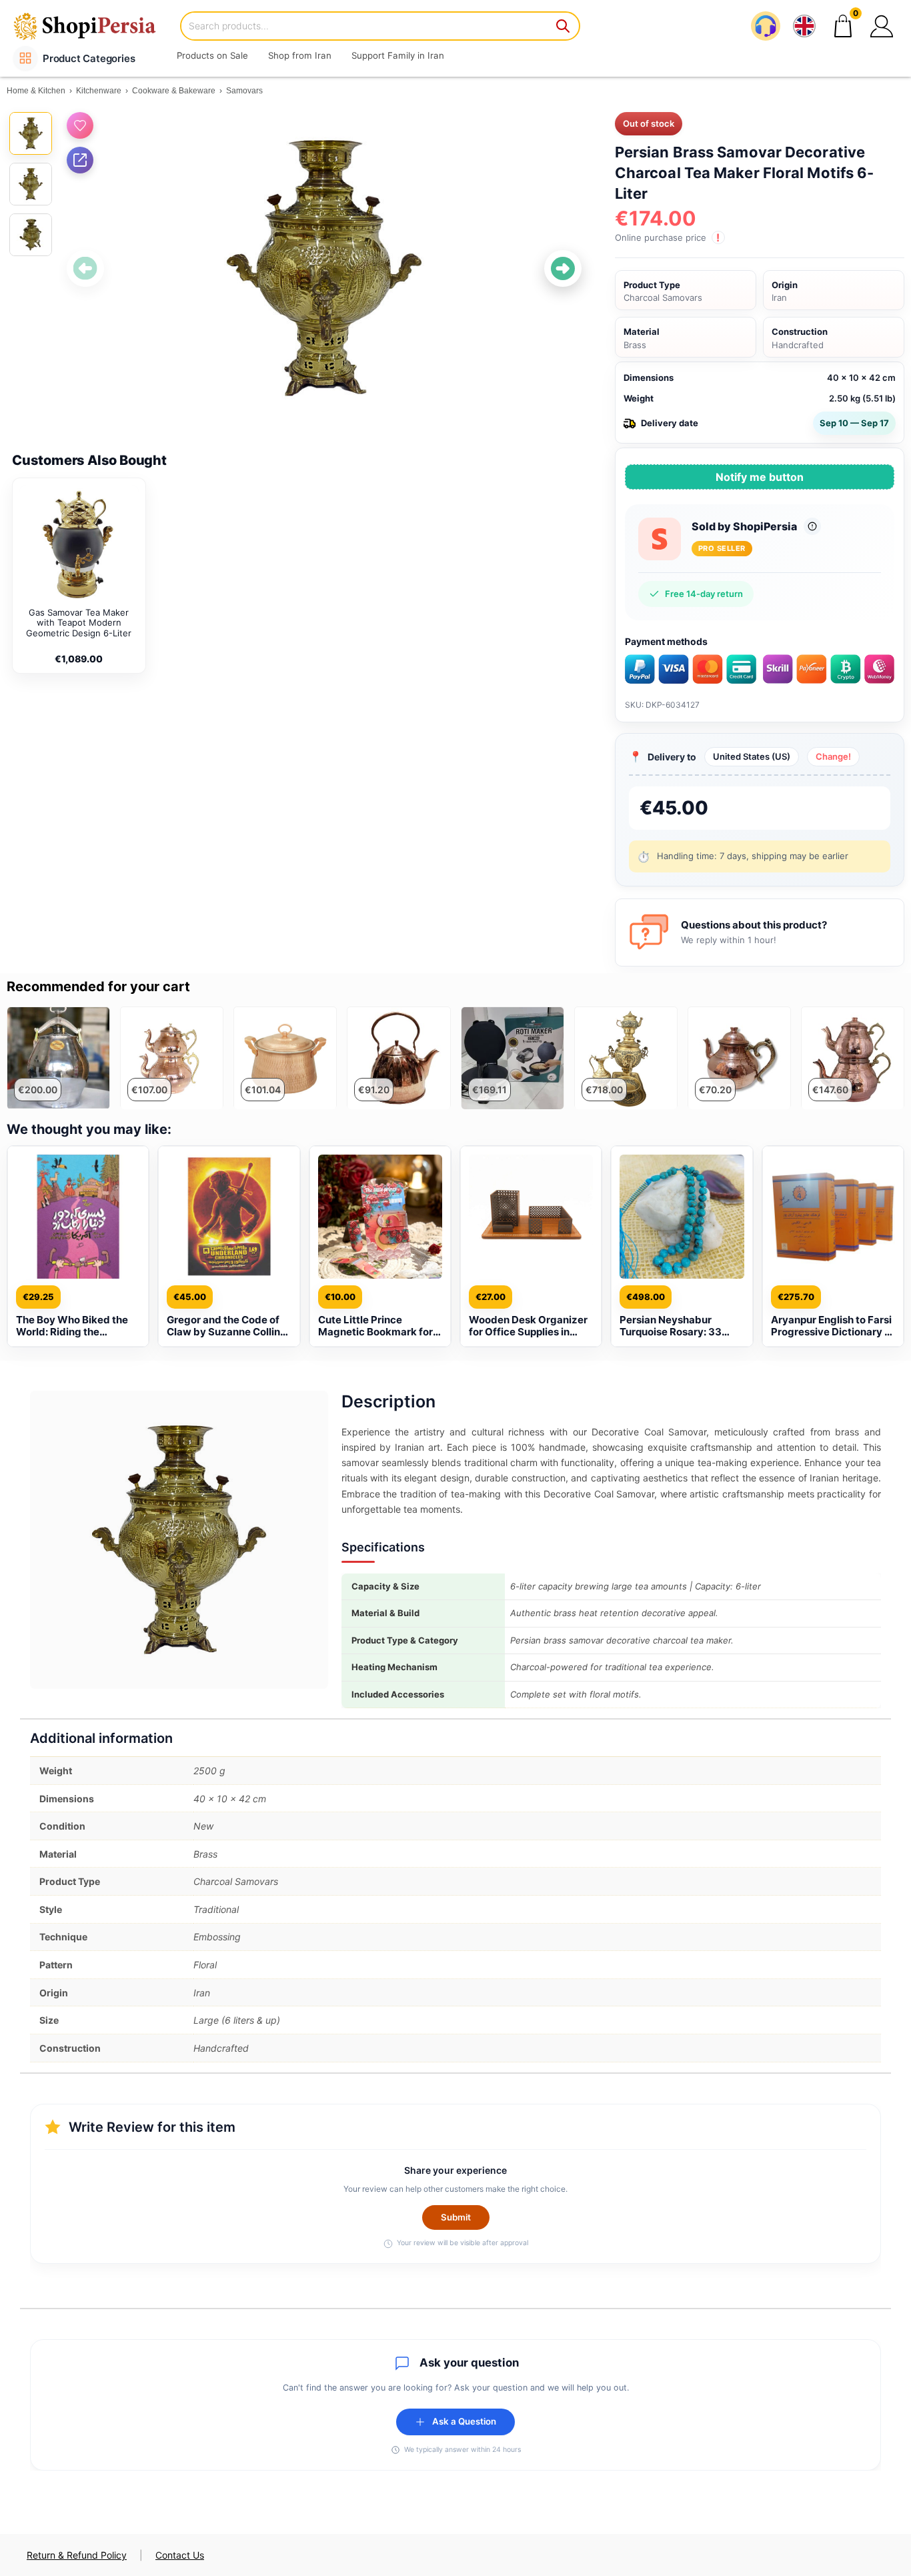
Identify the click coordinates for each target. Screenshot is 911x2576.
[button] (882, 26)
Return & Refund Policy (77, 2555)
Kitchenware (99, 91)
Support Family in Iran (398, 55)
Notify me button (760, 477)
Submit (456, 2217)
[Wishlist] (80, 125)
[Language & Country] (804, 26)
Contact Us (180, 2555)
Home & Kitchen (36, 91)
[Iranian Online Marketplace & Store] (93, 26)
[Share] (80, 160)
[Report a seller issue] (812, 526)
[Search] (564, 26)
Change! (833, 756)
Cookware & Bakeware (174, 91)
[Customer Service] (766, 26)
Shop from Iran (300, 55)
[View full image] (324, 268)
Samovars (244, 91)
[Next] (563, 269)
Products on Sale (212, 55)
